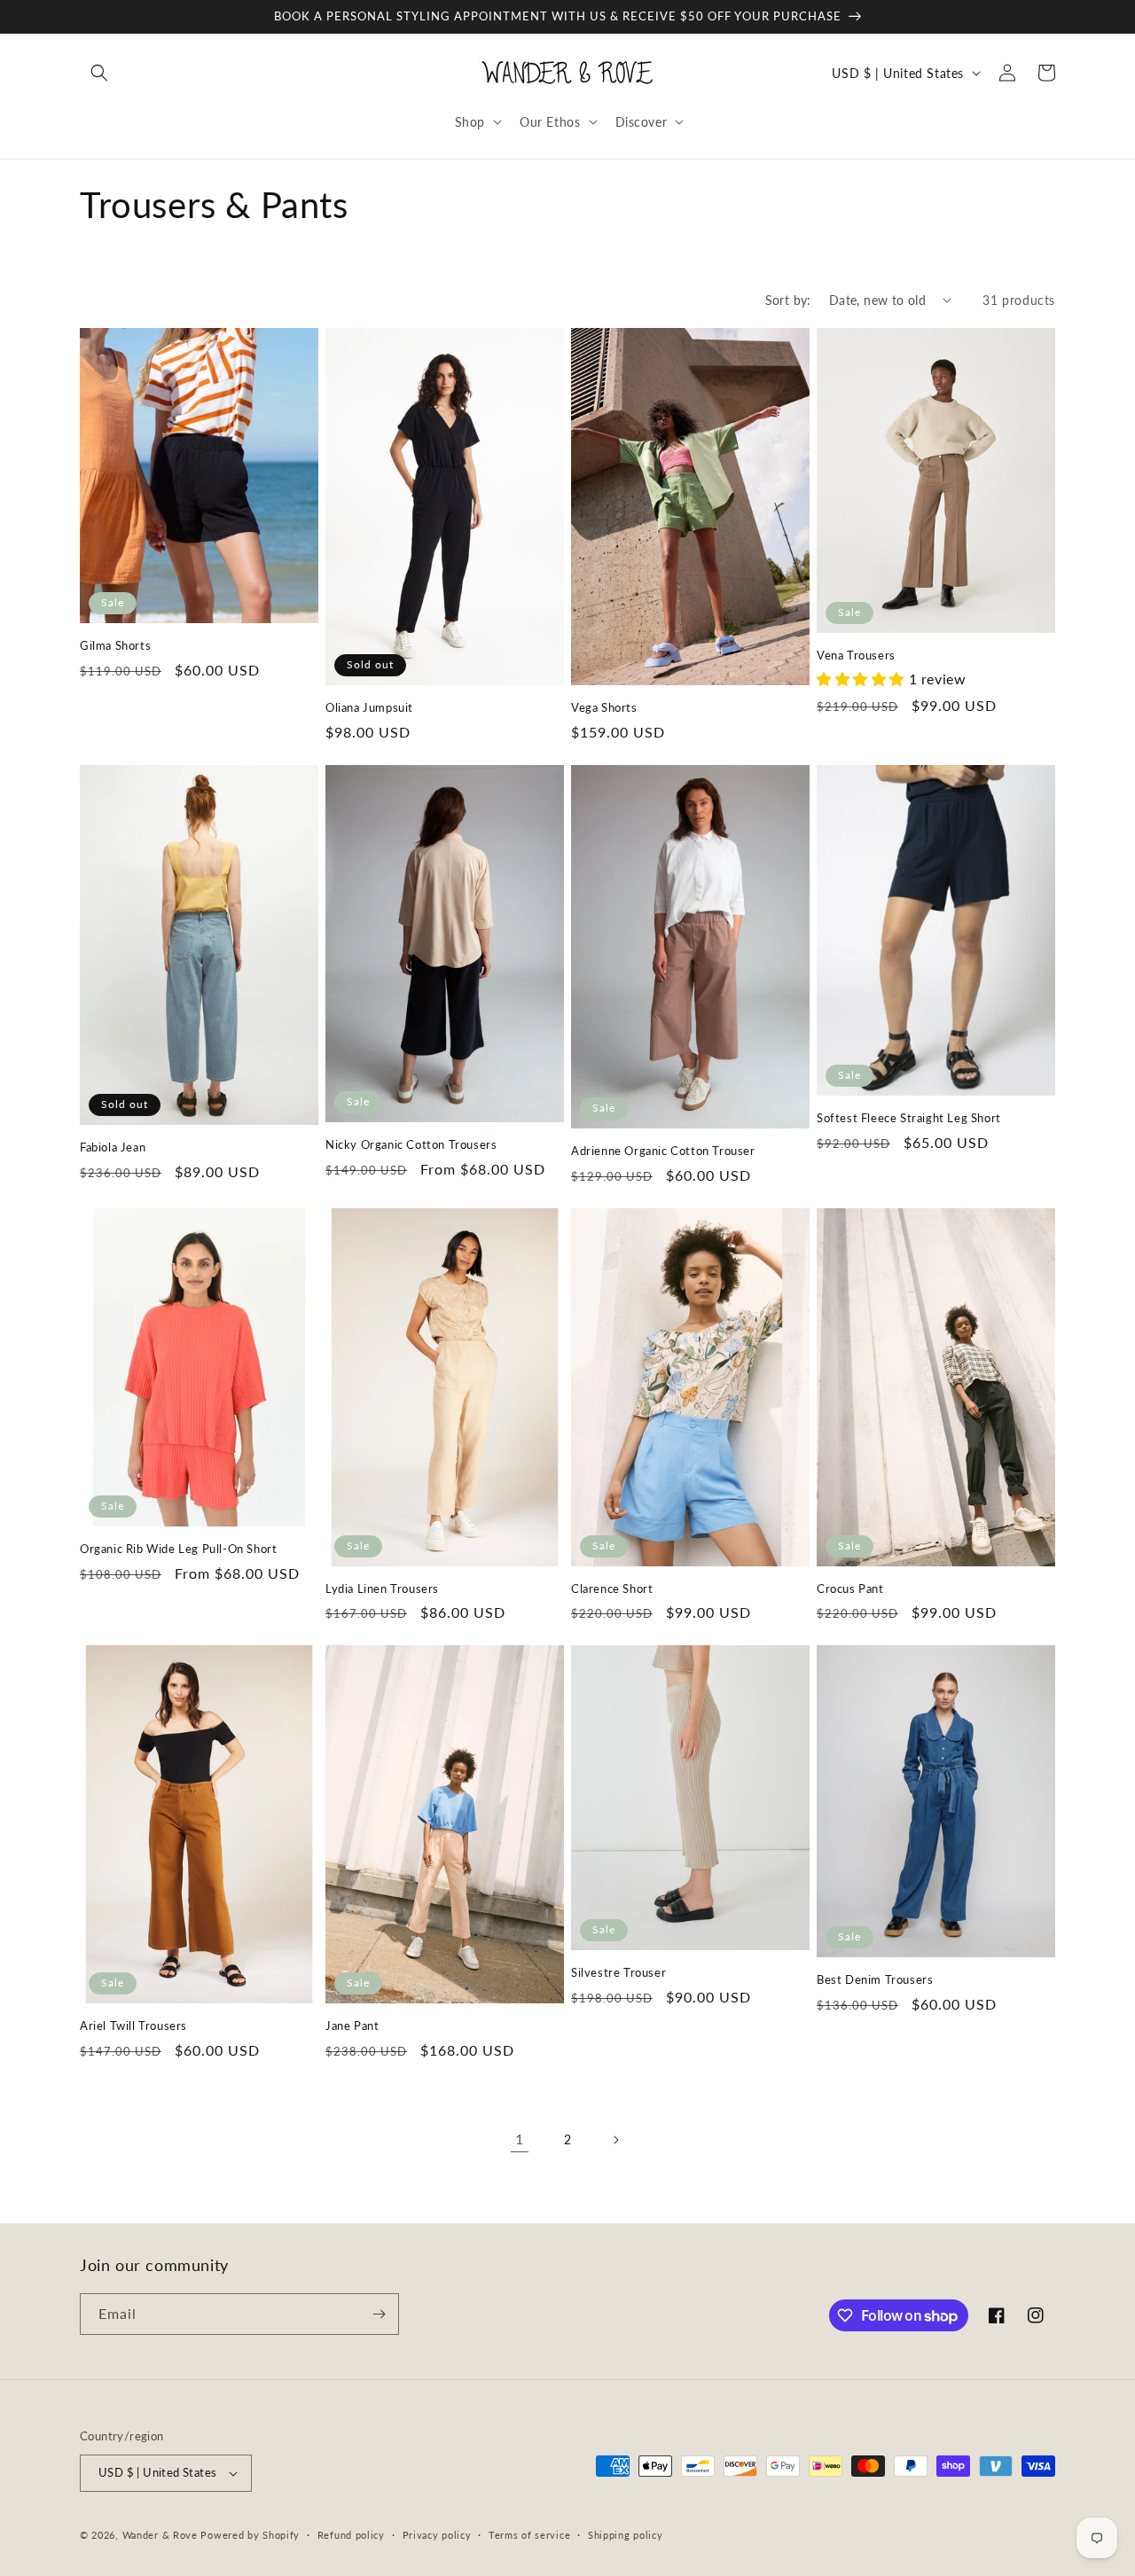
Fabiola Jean (113, 1147)
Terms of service (529, 2535)
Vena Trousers (856, 655)
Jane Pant (352, 2026)
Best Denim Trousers (875, 1979)
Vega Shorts (604, 707)
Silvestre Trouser (618, 1972)
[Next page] (615, 2140)
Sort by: (788, 300)
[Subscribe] (379, 2314)
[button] (99, 73)
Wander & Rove (160, 2535)
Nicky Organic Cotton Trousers (411, 1144)
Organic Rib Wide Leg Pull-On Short (178, 1549)
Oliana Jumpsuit (369, 707)
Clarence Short (612, 1589)
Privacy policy (437, 2535)
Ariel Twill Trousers (133, 2026)
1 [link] (520, 2139)
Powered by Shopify (250, 2535)
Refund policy (351, 2535)
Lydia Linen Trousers (382, 1589)
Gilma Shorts (115, 645)
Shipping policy (626, 2535)
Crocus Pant (850, 1589)
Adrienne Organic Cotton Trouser (663, 1151)
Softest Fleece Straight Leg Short (909, 1118)
